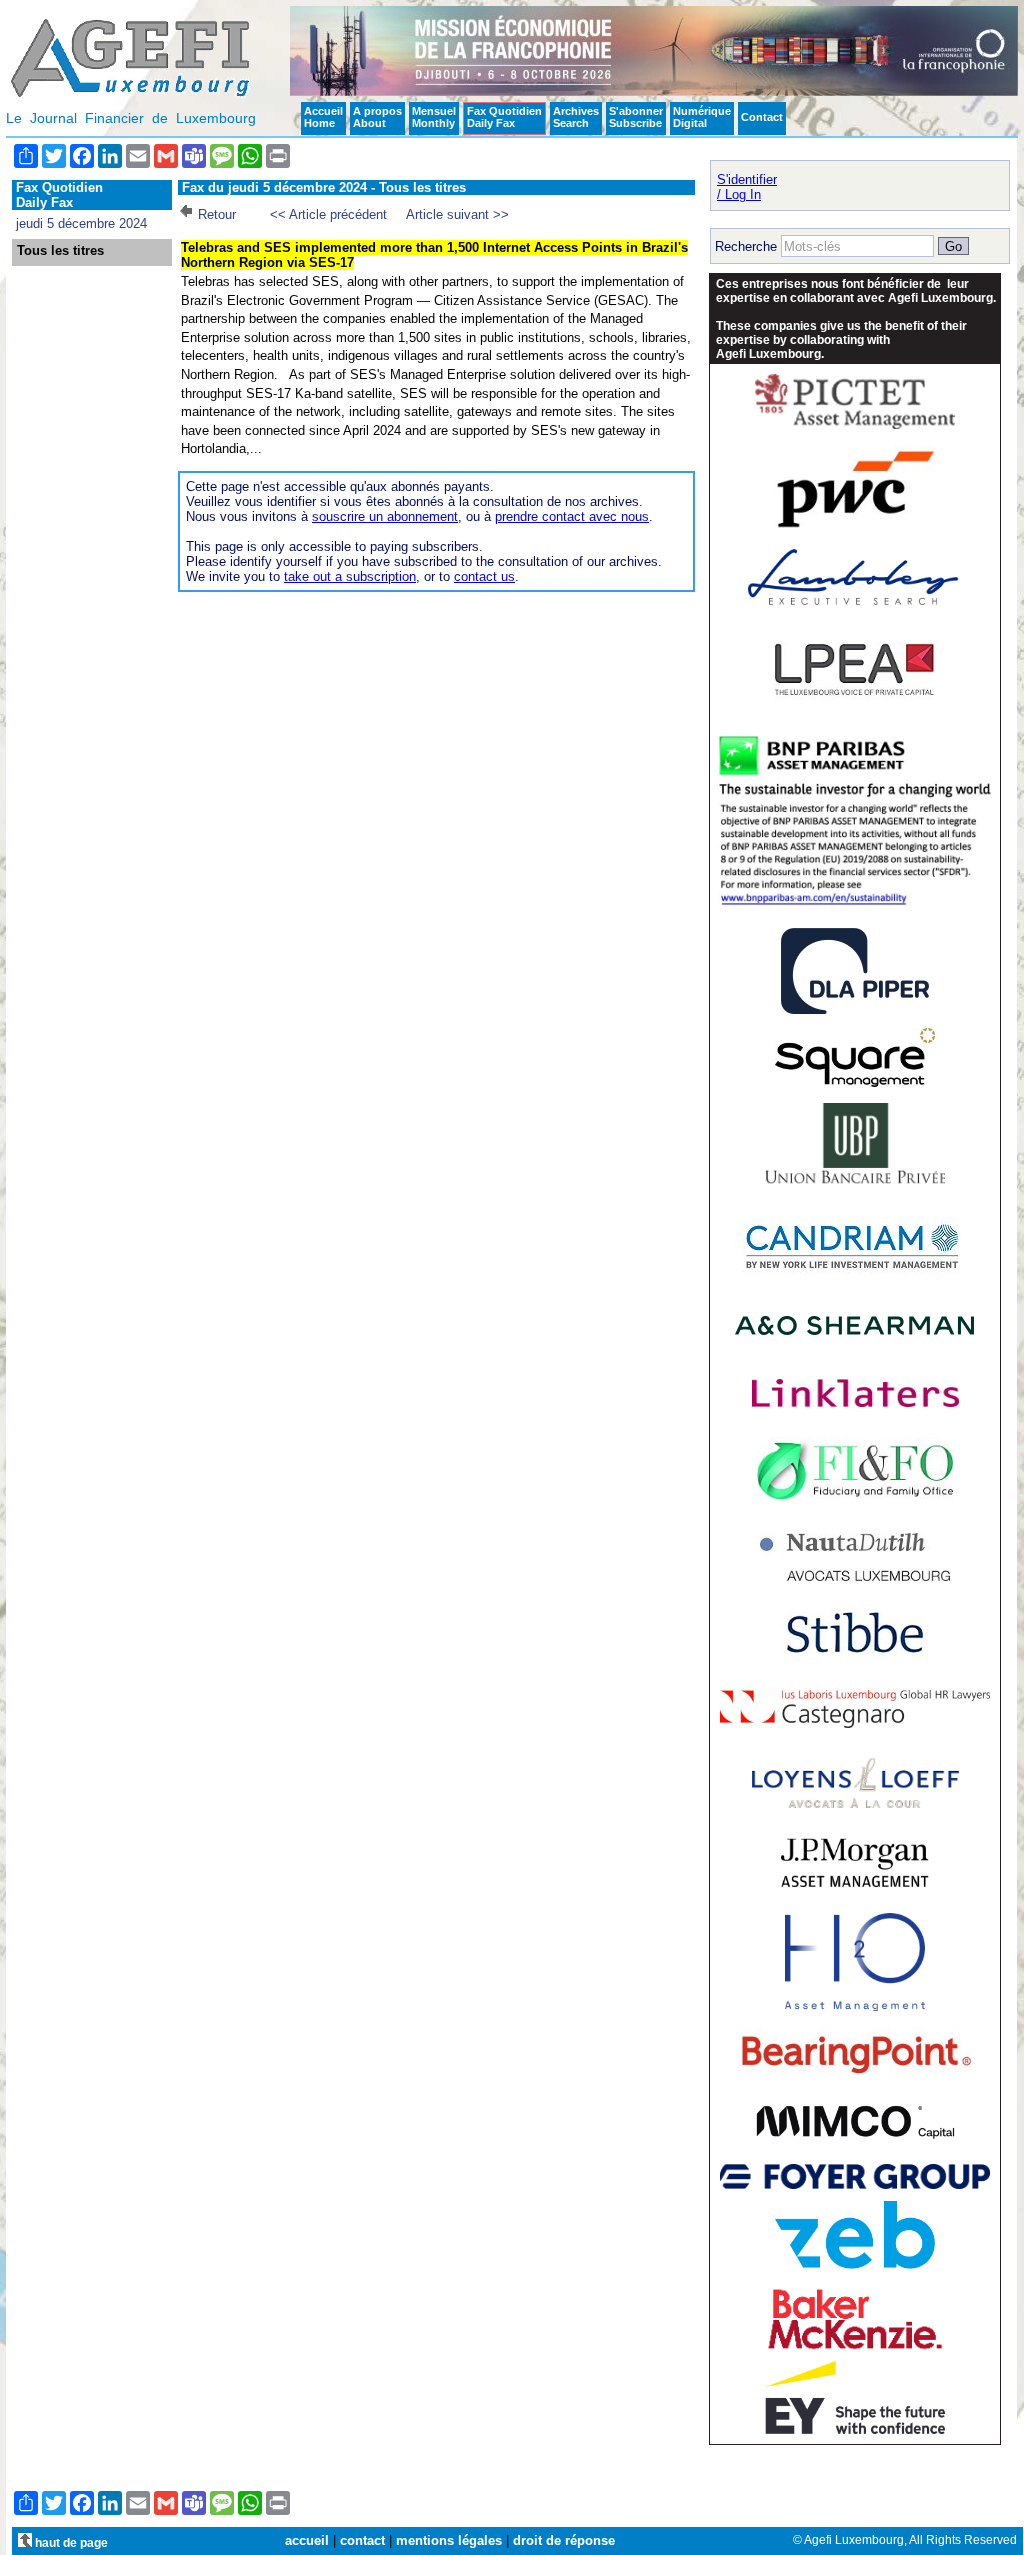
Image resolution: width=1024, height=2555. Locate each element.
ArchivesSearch (576, 117)
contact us (484, 576)
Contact (762, 117)
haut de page (70, 2542)
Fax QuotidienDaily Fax (504, 117)
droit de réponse (564, 2540)
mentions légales (449, 2540)
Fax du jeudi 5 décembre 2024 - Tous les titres (324, 187)
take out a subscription (350, 576)
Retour (217, 214)
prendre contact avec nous (572, 516)
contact (362, 2540)
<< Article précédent (328, 214)
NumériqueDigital (702, 117)
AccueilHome (323, 117)
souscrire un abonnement (385, 516)
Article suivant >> (457, 214)
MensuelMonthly (434, 117)
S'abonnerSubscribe (636, 117)
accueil (307, 2540)
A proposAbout (377, 117)
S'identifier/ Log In (747, 187)
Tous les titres (60, 251)
